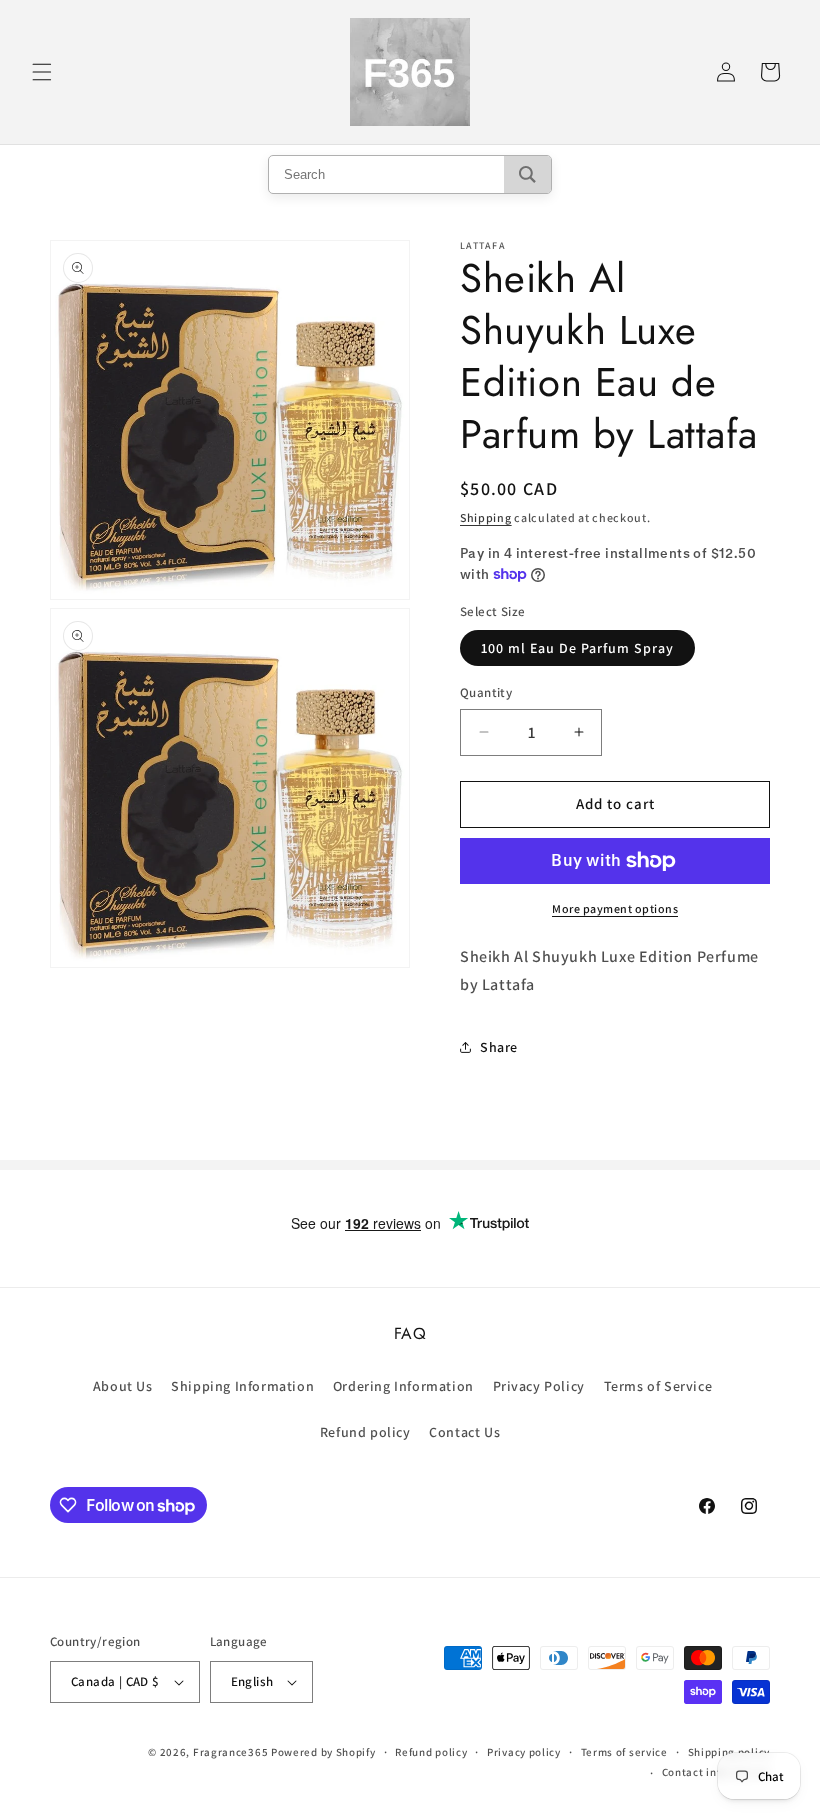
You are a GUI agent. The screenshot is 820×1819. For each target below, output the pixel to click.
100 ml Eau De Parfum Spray (577, 648)
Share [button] (499, 1047)
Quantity (486, 692)
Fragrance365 (230, 1752)
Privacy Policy (539, 1386)
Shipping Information (242, 1386)
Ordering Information (403, 1386)
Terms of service (624, 1752)
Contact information (716, 1772)
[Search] (527, 174)
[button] (42, 72)
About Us (123, 1386)
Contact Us (464, 1432)
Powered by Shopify (323, 1752)
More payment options (615, 908)
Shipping (486, 517)
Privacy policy (524, 1752)
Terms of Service (658, 1386)
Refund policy (365, 1432)
